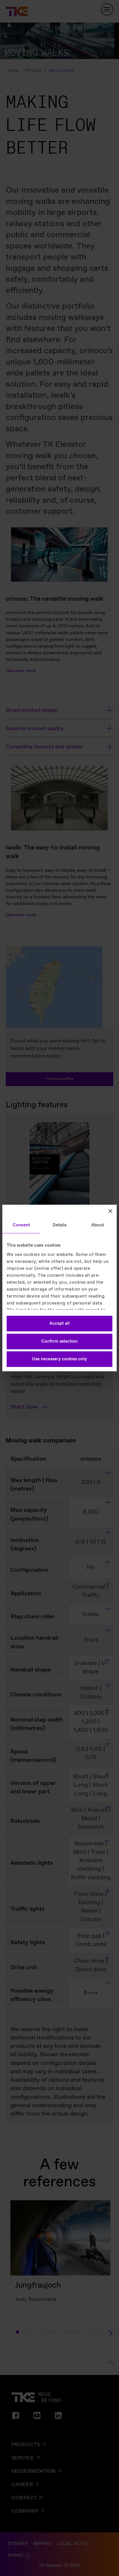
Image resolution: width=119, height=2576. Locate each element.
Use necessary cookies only (59, 1359)
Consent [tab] (21, 1225)
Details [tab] (60, 1225)
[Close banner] (110, 1211)
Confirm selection (59, 1342)
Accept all (59, 1324)
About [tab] (98, 1225)
